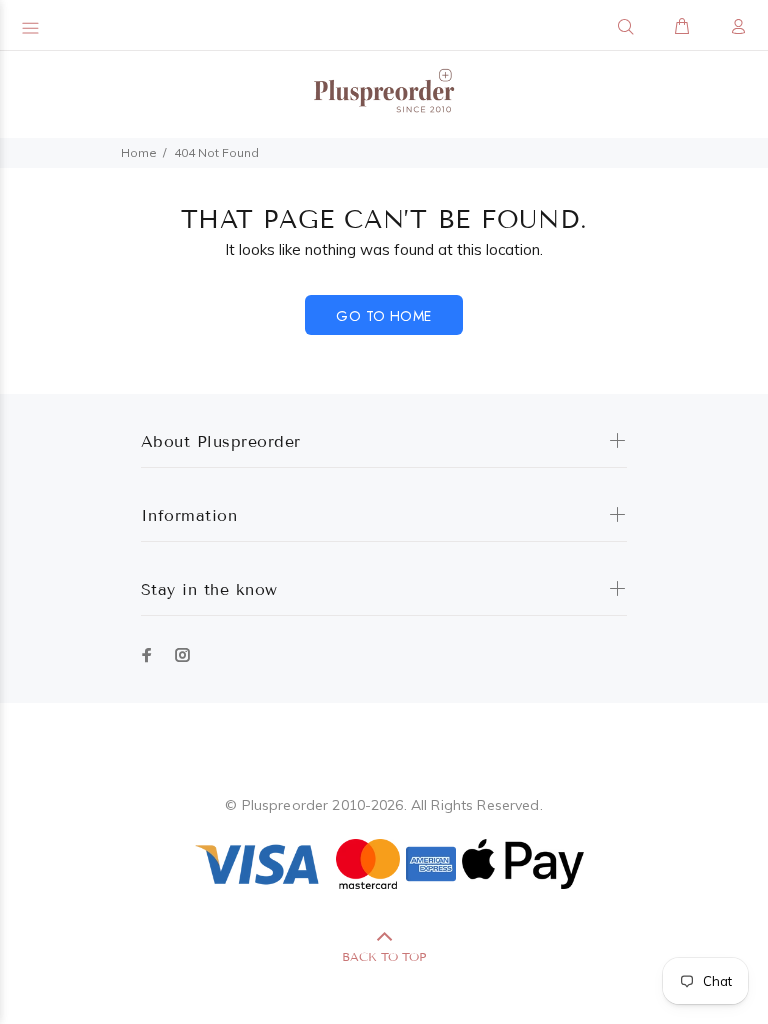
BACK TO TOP (384, 956)
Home (139, 152)
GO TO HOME (383, 316)
